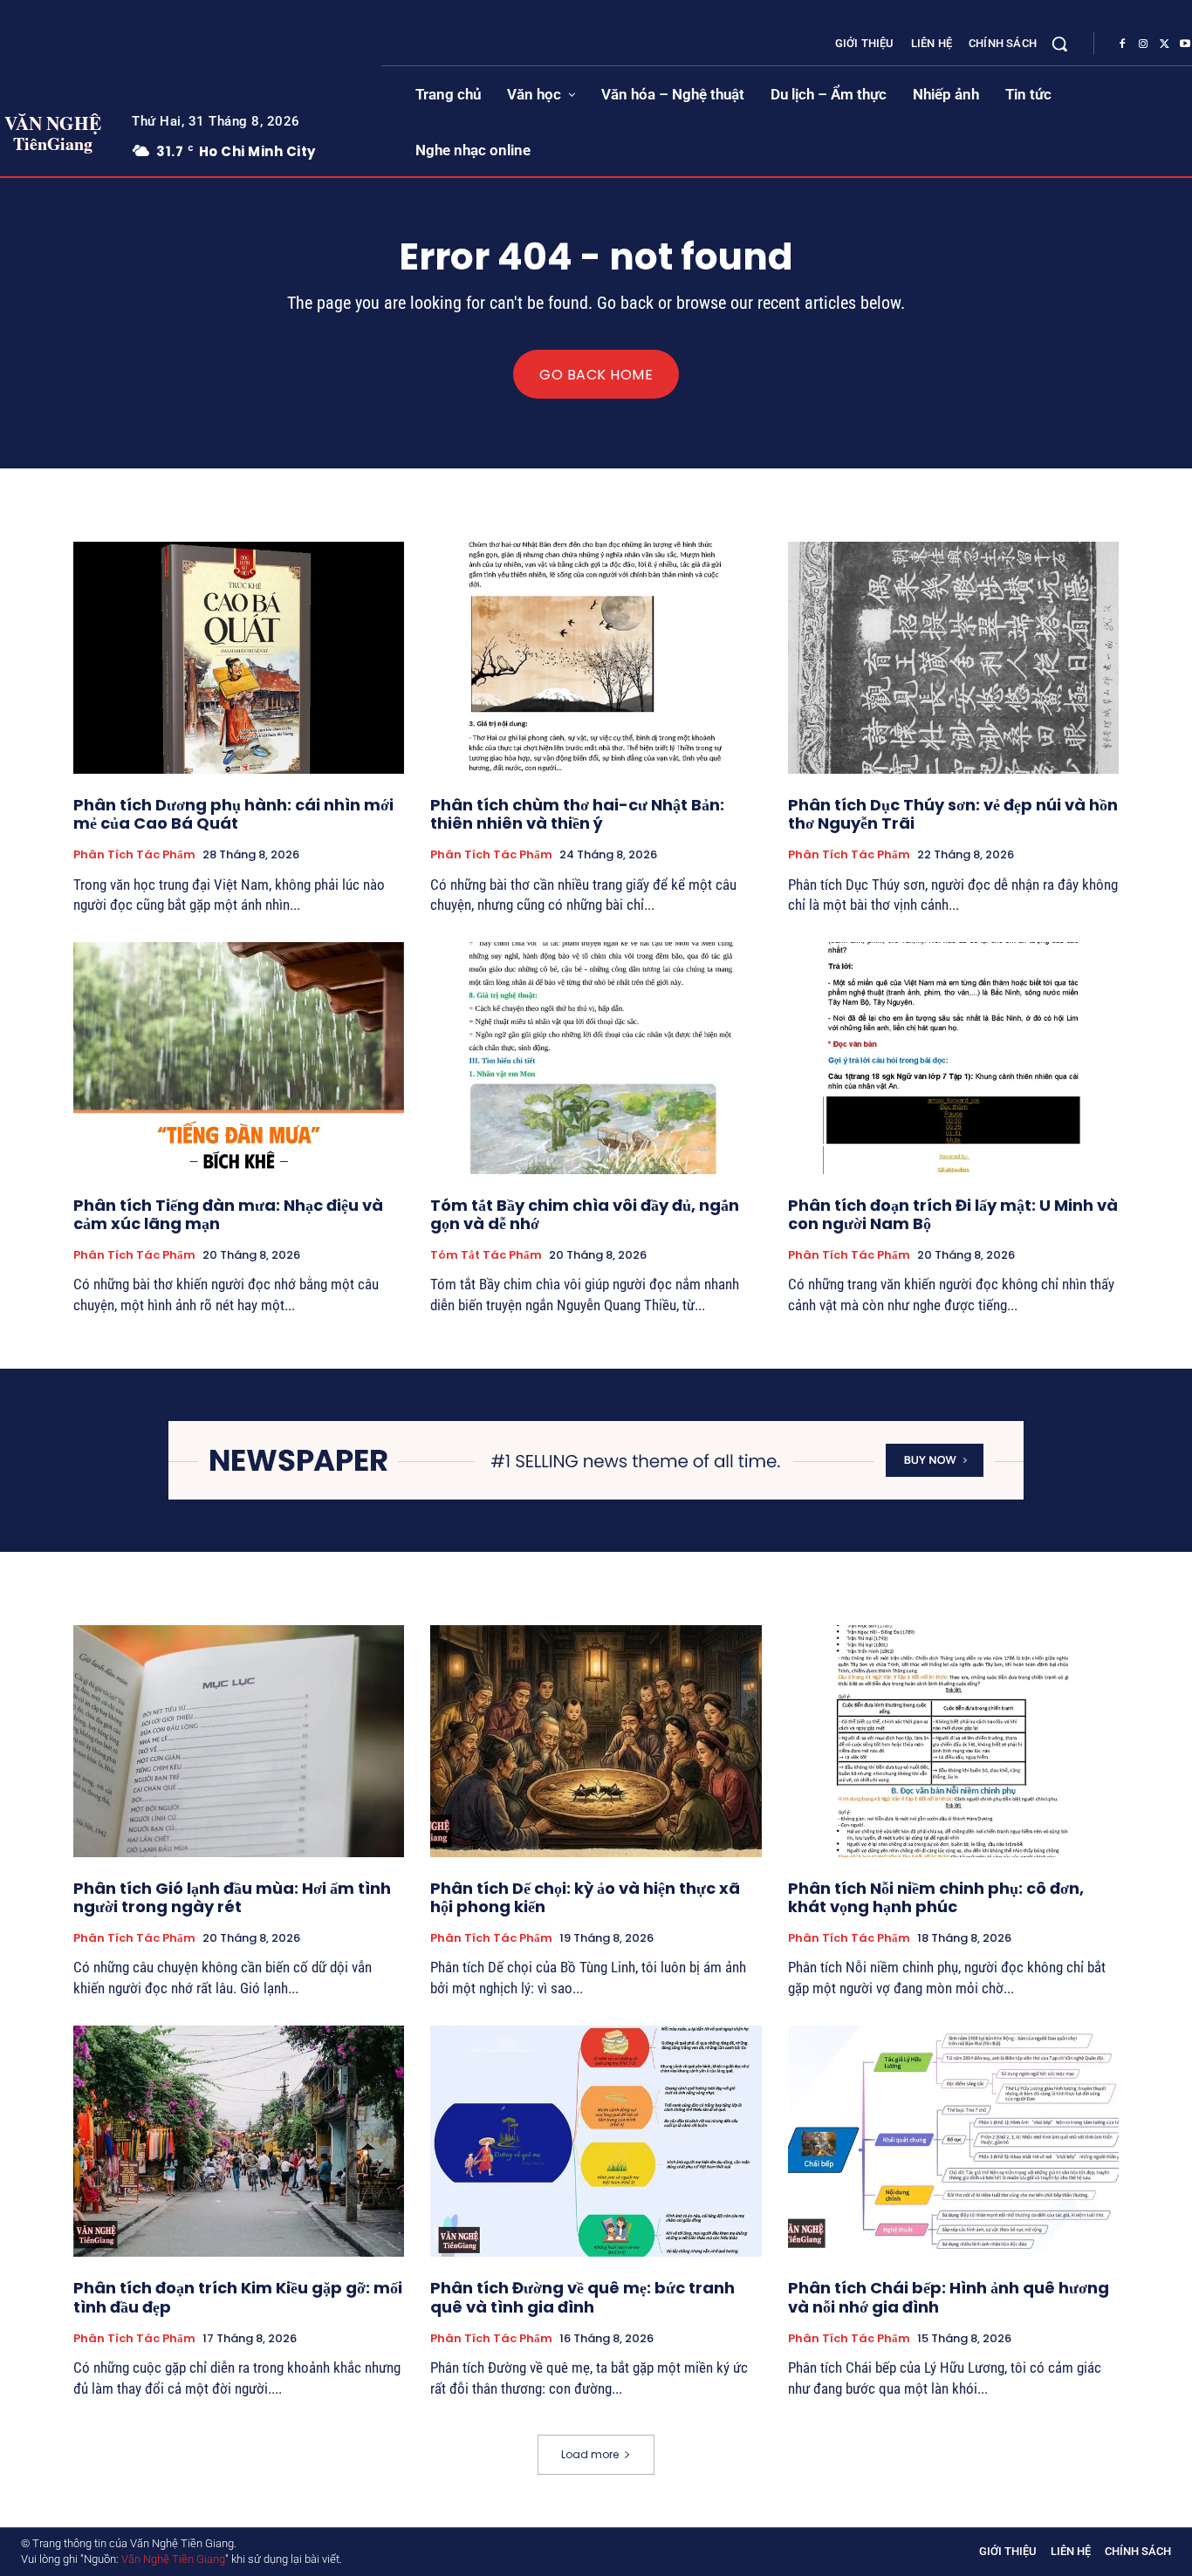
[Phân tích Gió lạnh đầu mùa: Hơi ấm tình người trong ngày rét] (239, 1741)
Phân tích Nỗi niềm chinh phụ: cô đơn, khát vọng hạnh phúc (936, 1898)
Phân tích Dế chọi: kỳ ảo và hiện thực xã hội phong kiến (585, 1898)
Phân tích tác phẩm (134, 855)
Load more (590, 2454)
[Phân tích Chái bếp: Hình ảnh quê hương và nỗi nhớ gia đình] (953, 2142)
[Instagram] (1143, 44)
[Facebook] (1122, 44)
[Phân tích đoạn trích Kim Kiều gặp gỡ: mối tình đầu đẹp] (239, 2142)
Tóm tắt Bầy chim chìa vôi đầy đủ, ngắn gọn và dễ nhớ (585, 1215)
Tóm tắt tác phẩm (486, 1255)
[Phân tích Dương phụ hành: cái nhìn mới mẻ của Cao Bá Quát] (239, 658)
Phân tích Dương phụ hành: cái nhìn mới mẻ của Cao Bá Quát (233, 814)
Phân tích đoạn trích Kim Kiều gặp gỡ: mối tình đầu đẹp (238, 2297)
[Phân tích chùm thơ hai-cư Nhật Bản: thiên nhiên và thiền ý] (596, 658)
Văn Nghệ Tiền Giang (173, 2559)
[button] (1059, 44)
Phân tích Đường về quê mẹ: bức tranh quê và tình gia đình (582, 2297)
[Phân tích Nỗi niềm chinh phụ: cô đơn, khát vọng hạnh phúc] (953, 1741)
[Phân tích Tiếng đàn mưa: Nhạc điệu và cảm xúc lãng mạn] (239, 1058)
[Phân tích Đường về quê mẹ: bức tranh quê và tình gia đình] (596, 2142)
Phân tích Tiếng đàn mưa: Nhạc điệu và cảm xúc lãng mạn (228, 1215)
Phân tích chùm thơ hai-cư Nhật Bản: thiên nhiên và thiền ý (577, 814)
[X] (1164, 44)
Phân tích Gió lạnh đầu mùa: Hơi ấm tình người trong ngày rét (232, 1898)
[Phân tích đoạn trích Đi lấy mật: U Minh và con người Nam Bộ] (953, 1058)
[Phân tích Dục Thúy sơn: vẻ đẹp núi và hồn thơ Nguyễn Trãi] (953, 658)
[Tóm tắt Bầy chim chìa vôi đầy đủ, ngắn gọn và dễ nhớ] (596, 1058)
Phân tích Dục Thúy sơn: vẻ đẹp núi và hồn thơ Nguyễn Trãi (953, 814)
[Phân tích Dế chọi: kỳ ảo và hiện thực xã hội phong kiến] (596, 1741)
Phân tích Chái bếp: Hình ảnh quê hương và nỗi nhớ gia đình (949, 2297)
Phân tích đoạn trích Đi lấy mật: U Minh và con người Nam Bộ (953, 1215)
